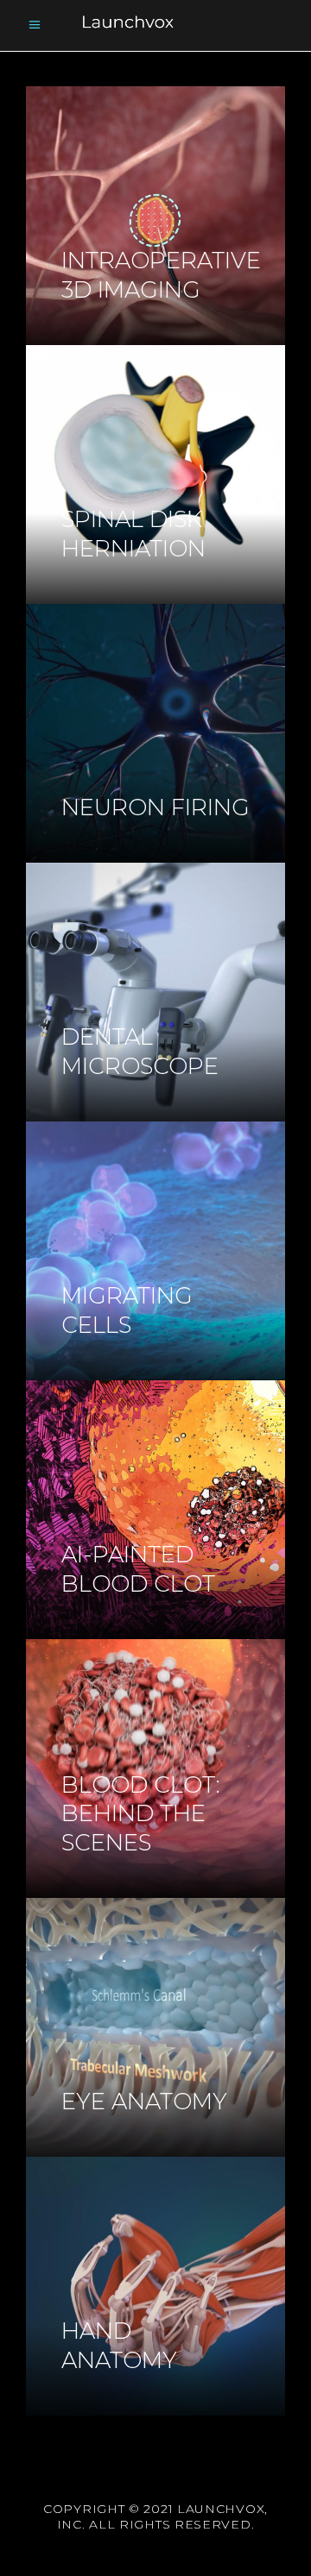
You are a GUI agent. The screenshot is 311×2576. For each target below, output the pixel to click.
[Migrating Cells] (155, 1251)
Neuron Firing (155, 807)
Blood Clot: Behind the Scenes (141, 1814)
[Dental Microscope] (155, 992)
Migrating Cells (127, 1310)
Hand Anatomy (119, 2346)
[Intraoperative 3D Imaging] (155, 216)
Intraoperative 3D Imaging (161, 275)
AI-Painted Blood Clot (138, 1569)
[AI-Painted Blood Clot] (155, 1510)
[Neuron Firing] (155, 733)
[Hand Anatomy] (155, 2286)
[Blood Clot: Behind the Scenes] (155, 1769)
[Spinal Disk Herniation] (155, 474)
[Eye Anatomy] (155, 2027)
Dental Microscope (140, 1052)
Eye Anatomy (144, 2102)
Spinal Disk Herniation (133, 534)
